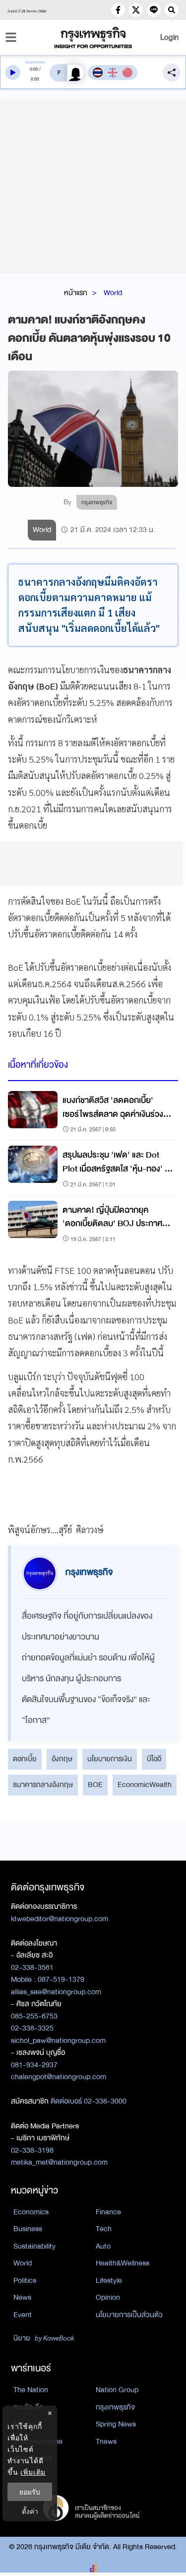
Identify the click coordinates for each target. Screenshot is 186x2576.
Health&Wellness (123, 2263)
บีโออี (154, 1759)
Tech (104, 2229)
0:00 (34, 69)
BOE (95, 1785)
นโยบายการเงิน (110, 1759)
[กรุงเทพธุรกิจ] (93, 38)
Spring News (116, 2424)
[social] (118, 10)
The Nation (31, 2390)
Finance (108, 2212)
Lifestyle (109, 2280)
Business (28, 2229)
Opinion (108, 2297)
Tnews (106, 2441)
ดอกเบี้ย (25, 1759)
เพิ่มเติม (33, 2472)
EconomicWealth (145, 1785)
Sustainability (34, 2246)
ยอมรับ (30, 2492)
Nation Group (117, 2390)
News (22, 2297)
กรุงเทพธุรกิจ (115, 2407)
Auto (103, 2246)
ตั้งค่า (30, 2511)
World (113, 293)
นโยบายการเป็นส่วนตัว (129, 2315)
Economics (31, 2212)
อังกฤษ (62, 1759)
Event (23, 2315)
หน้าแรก (76, 293)
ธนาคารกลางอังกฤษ (43, 1785)
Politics (25, 2280)
